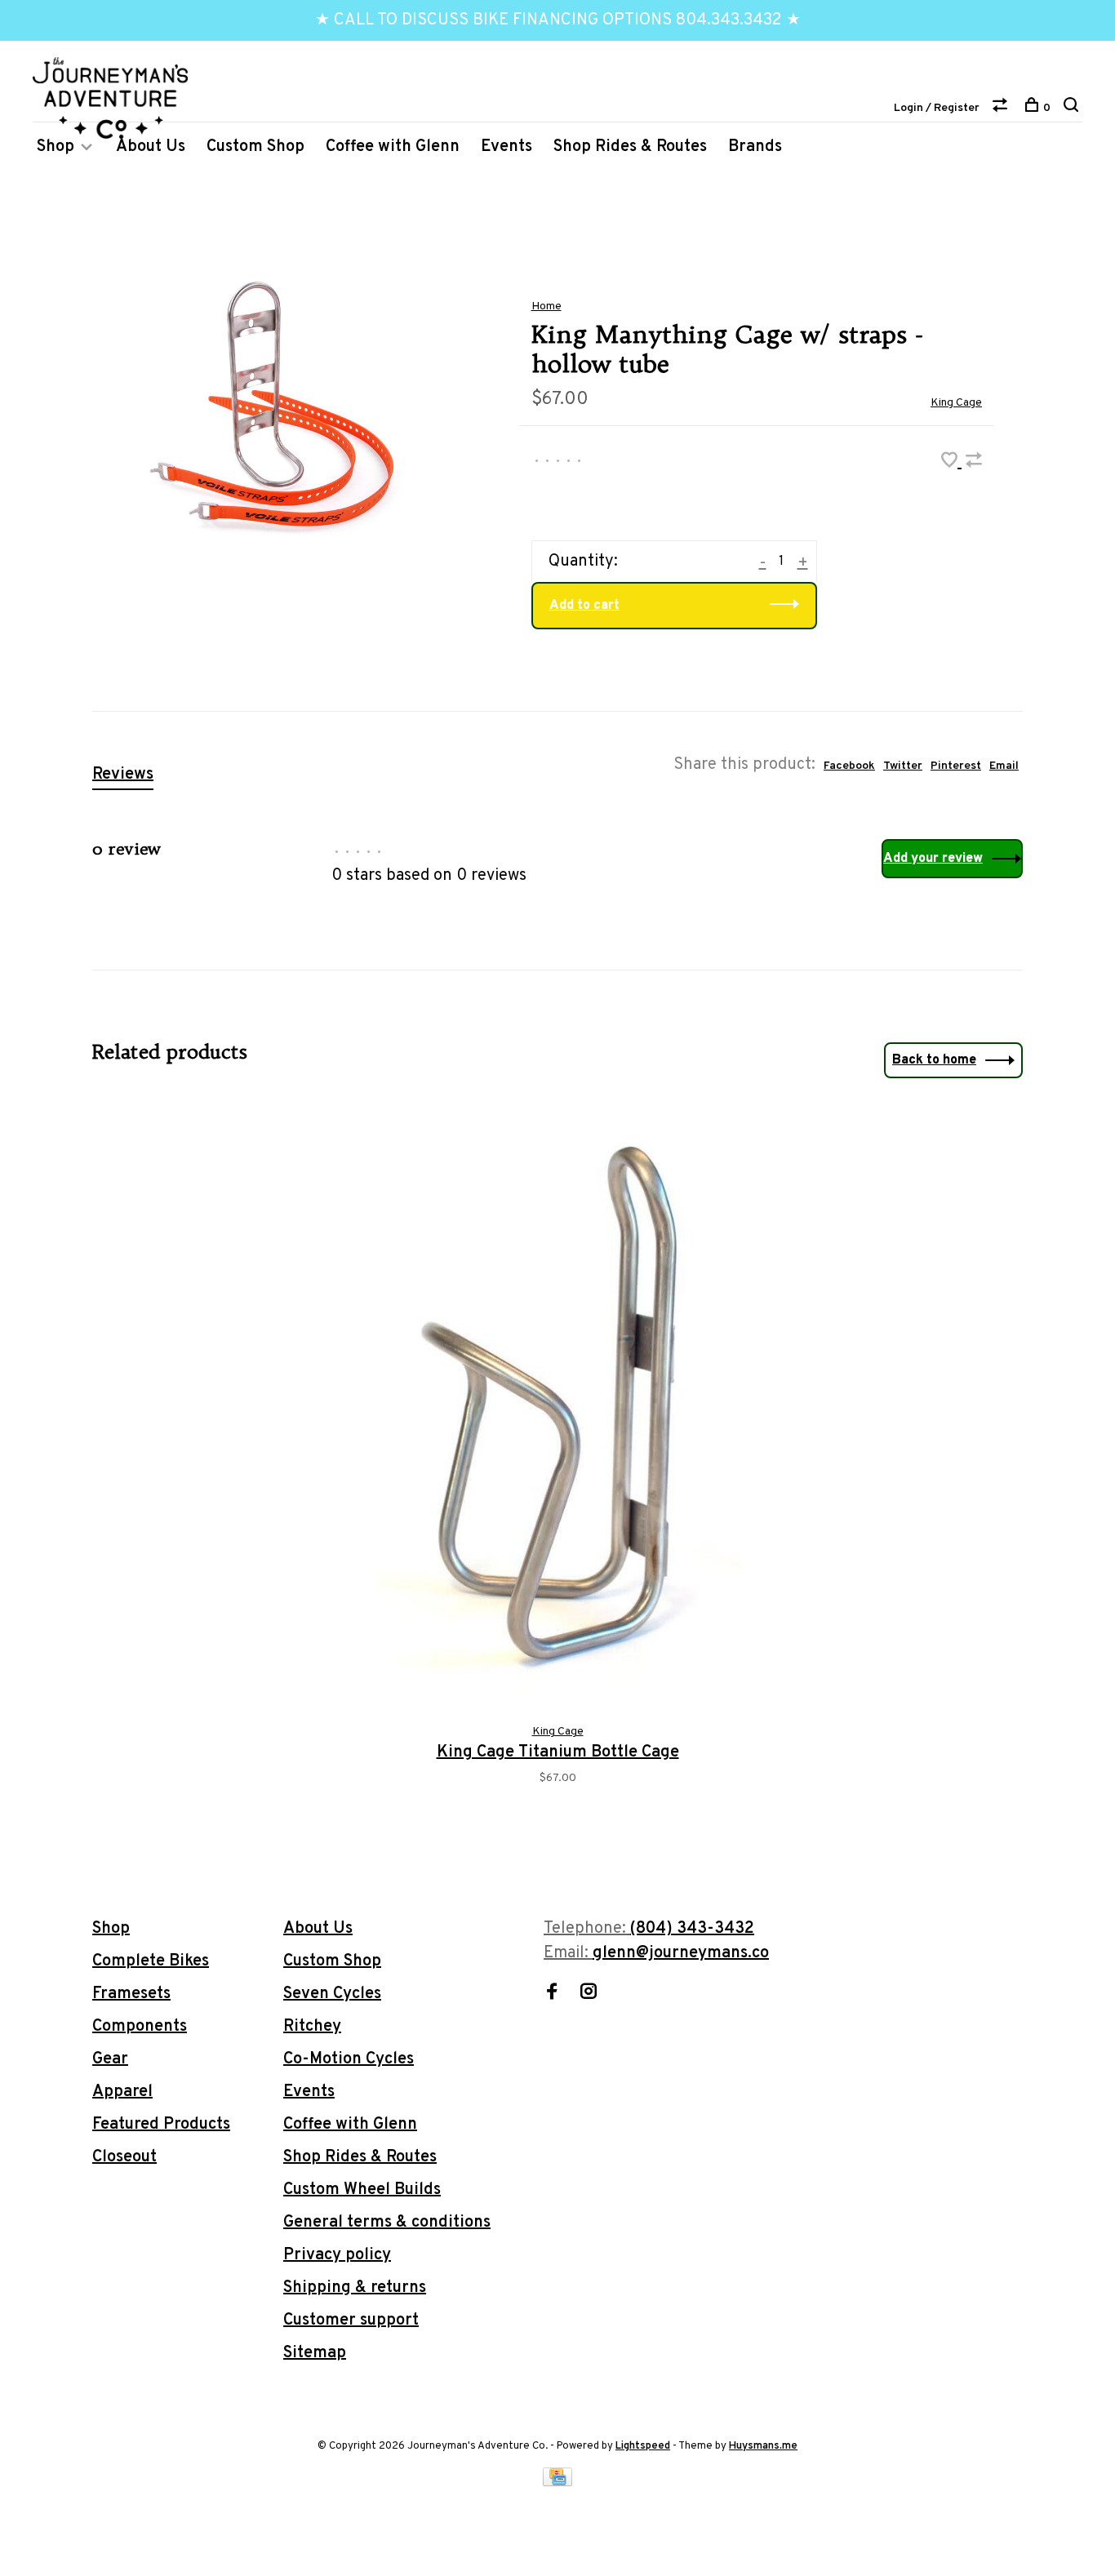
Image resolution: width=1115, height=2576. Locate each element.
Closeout (124, 2157)
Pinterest (956, 766)
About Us (151, 147)
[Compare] (1002, 108)
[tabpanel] (558, 1461)
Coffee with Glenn (393, 147)
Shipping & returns (355, 2288)
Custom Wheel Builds (362, 2190)
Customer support (351, 2321)
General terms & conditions (387, 2223)
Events (506, 147)
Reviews (123, 775)
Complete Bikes (151, 1961)
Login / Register (937, 108)
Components (140, 2027)
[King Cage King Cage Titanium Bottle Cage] (558, 1405)
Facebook (849, 766)
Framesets (131, 1994)
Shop (56, 147)
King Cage (956, 403)
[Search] (1073, 108)
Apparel (122, 2092)
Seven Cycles (332, 1994)
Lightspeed (643, 2446)
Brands (755, 147)
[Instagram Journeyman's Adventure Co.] (589, 1994)
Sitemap (315, 2353)
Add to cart (584, 606)
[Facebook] (552, 1994)
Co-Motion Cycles (349, 2059)
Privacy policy (337, 2255)
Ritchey (312, 2027)
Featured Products (161, 2125)
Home (546, 306)
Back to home (934, 1060)
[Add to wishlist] (951, 463)
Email (1004, 766)
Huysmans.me (763, 2446)
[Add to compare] (974, 463)
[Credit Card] (557, 2482)
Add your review (933, 859)
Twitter (903, 766)
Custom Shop (255, 147)
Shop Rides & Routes (630, 147)
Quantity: (583, 562)
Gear (110, 2059)
